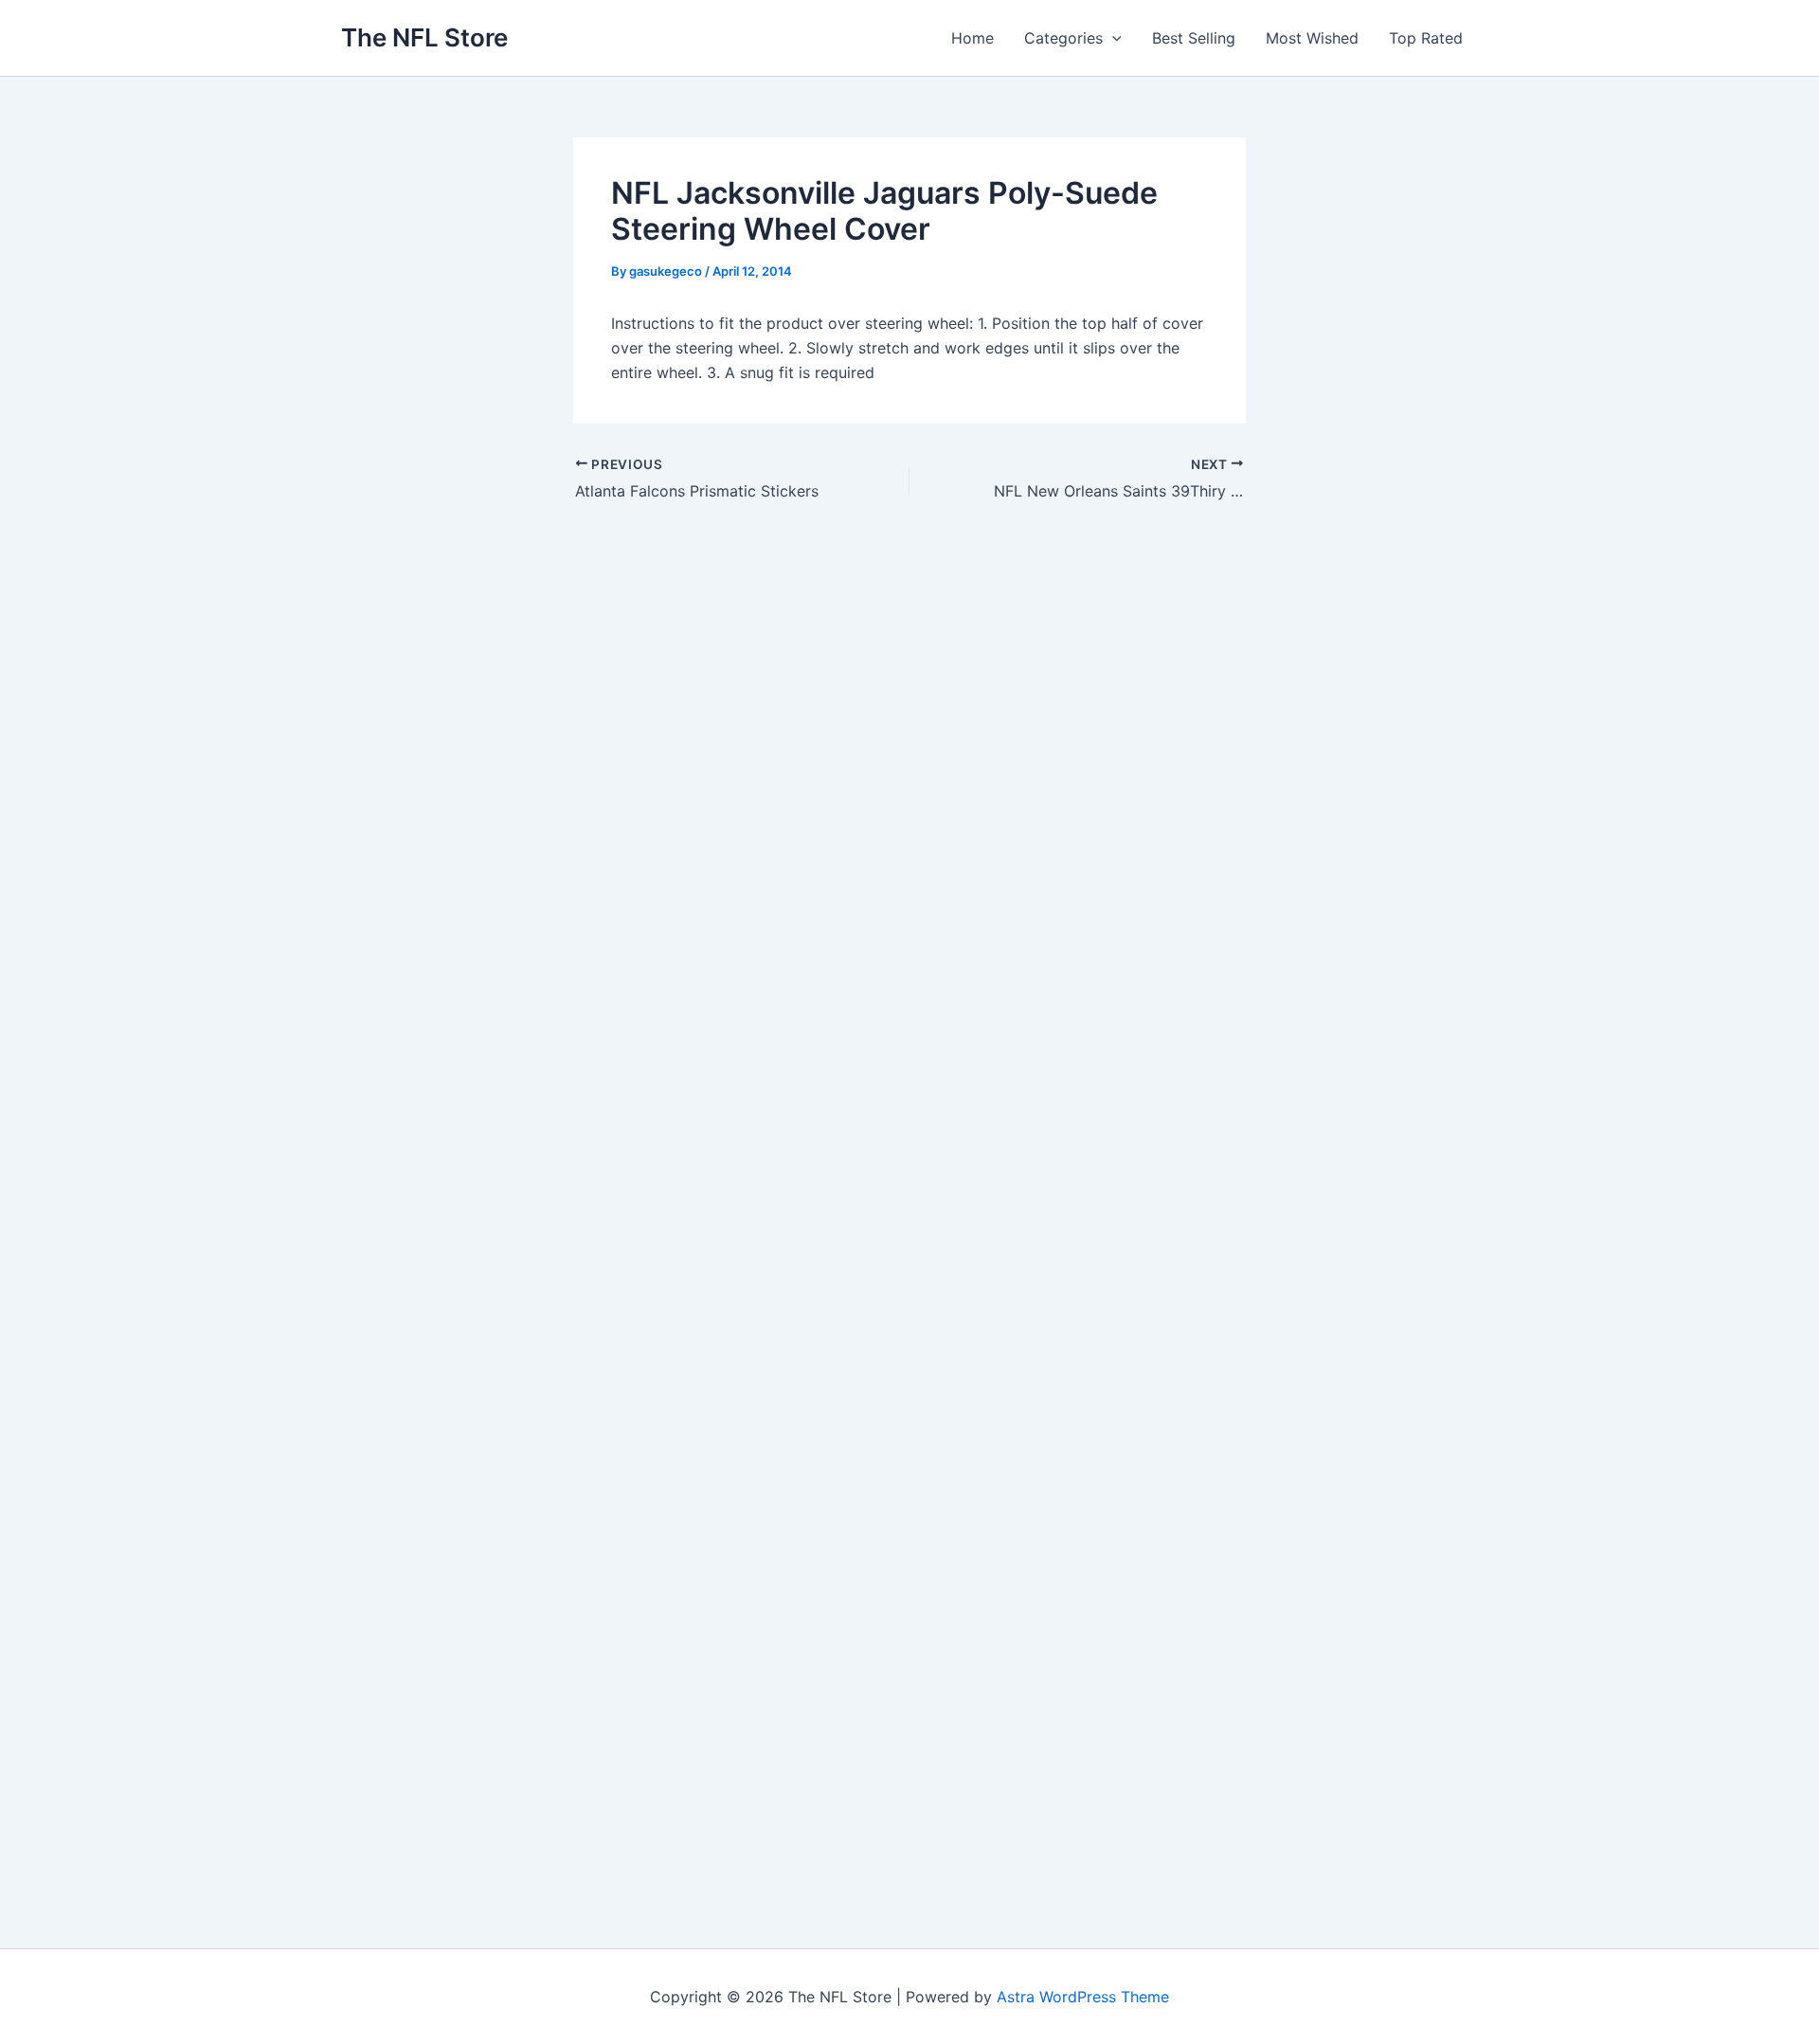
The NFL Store (424, 37)
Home (973, 38)
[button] (1112, 38)
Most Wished (1312, 38)
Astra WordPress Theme (1083, 1997)
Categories (1063, 38)
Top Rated (1426, 38)
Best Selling (1194, 38)
